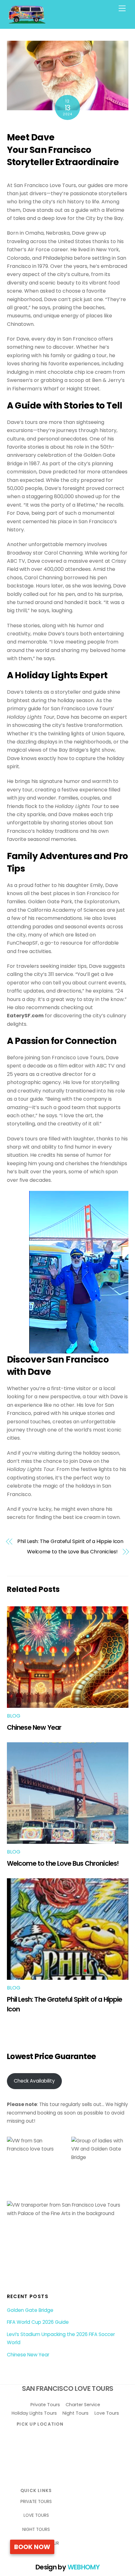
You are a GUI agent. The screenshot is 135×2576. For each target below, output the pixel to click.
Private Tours (45, 2405)
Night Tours (76, 2413)
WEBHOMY (84, 2567)
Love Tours (107, 2413)
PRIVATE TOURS (36, 2502)
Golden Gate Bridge (30, 2310)
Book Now (32, 2547)
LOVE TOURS (36, 2515)
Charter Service (83, 2405)
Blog (14, 1716)
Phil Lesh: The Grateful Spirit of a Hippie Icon (70, 1541)
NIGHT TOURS (36, 2529)
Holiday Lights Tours (34, 2413)
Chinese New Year (34, 1727)
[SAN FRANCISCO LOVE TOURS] (27, 21)
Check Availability (34, 2081)
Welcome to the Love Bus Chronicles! (72, 1552)
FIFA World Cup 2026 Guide (38, 2322)
